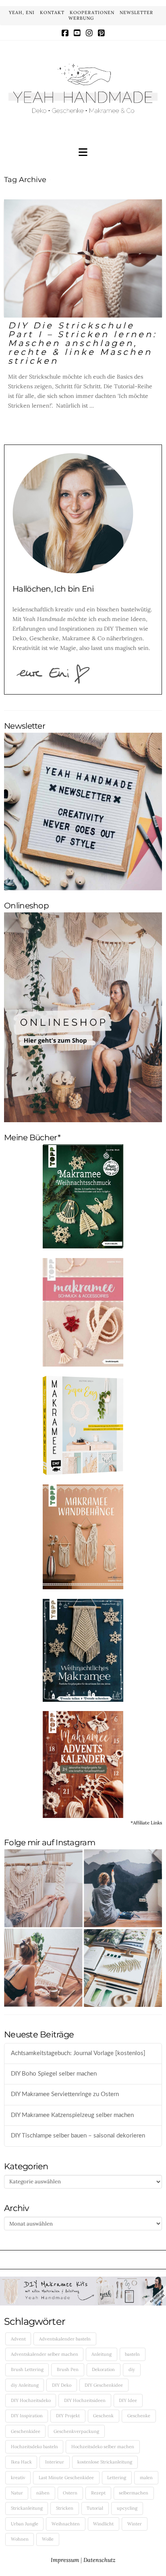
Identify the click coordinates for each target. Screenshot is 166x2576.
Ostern (70, 2493)
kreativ (18, 2478)
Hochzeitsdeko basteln (34, 2447)
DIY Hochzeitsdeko (31, 2400)
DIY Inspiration (27, 2416)
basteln (132, 2354)
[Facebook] (65, 33)
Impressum (65, 2560)
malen (146, 2478)
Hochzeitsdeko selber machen (103, 2447)
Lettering (117, 2478)
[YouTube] (77, 33)
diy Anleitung (25, 2385)
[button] (83, 153)
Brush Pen (68, 2369)
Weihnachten (66, 2524)
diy (132, 2369)
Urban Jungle (25, 2524)
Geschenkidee (26, 2431)
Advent (18, 2339)
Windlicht (103, 2524)
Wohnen (20, 2539)
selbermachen (134, 2493)
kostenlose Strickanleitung (105, 2462)
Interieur (55, 2462)
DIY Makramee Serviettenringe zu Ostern (65, 2094)
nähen (43, 2493)
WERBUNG (81, 18)
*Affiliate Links (146, 1823)
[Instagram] (89, 33)
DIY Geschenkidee (104, 2385)
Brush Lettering (27, 2369)
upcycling (127, 2508)
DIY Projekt (68, 2416)
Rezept (98, 2493)
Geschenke (139, 2416)
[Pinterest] (101, 33)
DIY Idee (128, 2400)
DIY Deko (62, 2385)
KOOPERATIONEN (92, 12)
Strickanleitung (27, 2508)
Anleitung (102, 2354)
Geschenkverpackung (76, 2431)
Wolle (48, 2539)
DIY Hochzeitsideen (85, 2400)
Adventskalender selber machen (45, 2354)
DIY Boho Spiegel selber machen (54, 2074)
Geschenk (103, 2416)
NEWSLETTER (136, 12)
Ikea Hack (21, 2462)
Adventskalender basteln (65, 2339)
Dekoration (103, 2369)
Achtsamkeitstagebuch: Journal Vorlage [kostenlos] (78, 2053)
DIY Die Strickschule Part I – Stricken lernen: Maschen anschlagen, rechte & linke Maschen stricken (82, 343)
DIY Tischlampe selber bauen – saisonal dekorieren (78, 2136)
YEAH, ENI (22, 12)
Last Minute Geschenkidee (66, 2478)
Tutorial (95, 2508)
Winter (135, 2524)
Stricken (65, 2508)
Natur (17, 2493)
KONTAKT (52, 12)
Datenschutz (100, 2560)
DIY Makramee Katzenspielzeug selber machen (72, 2115)
